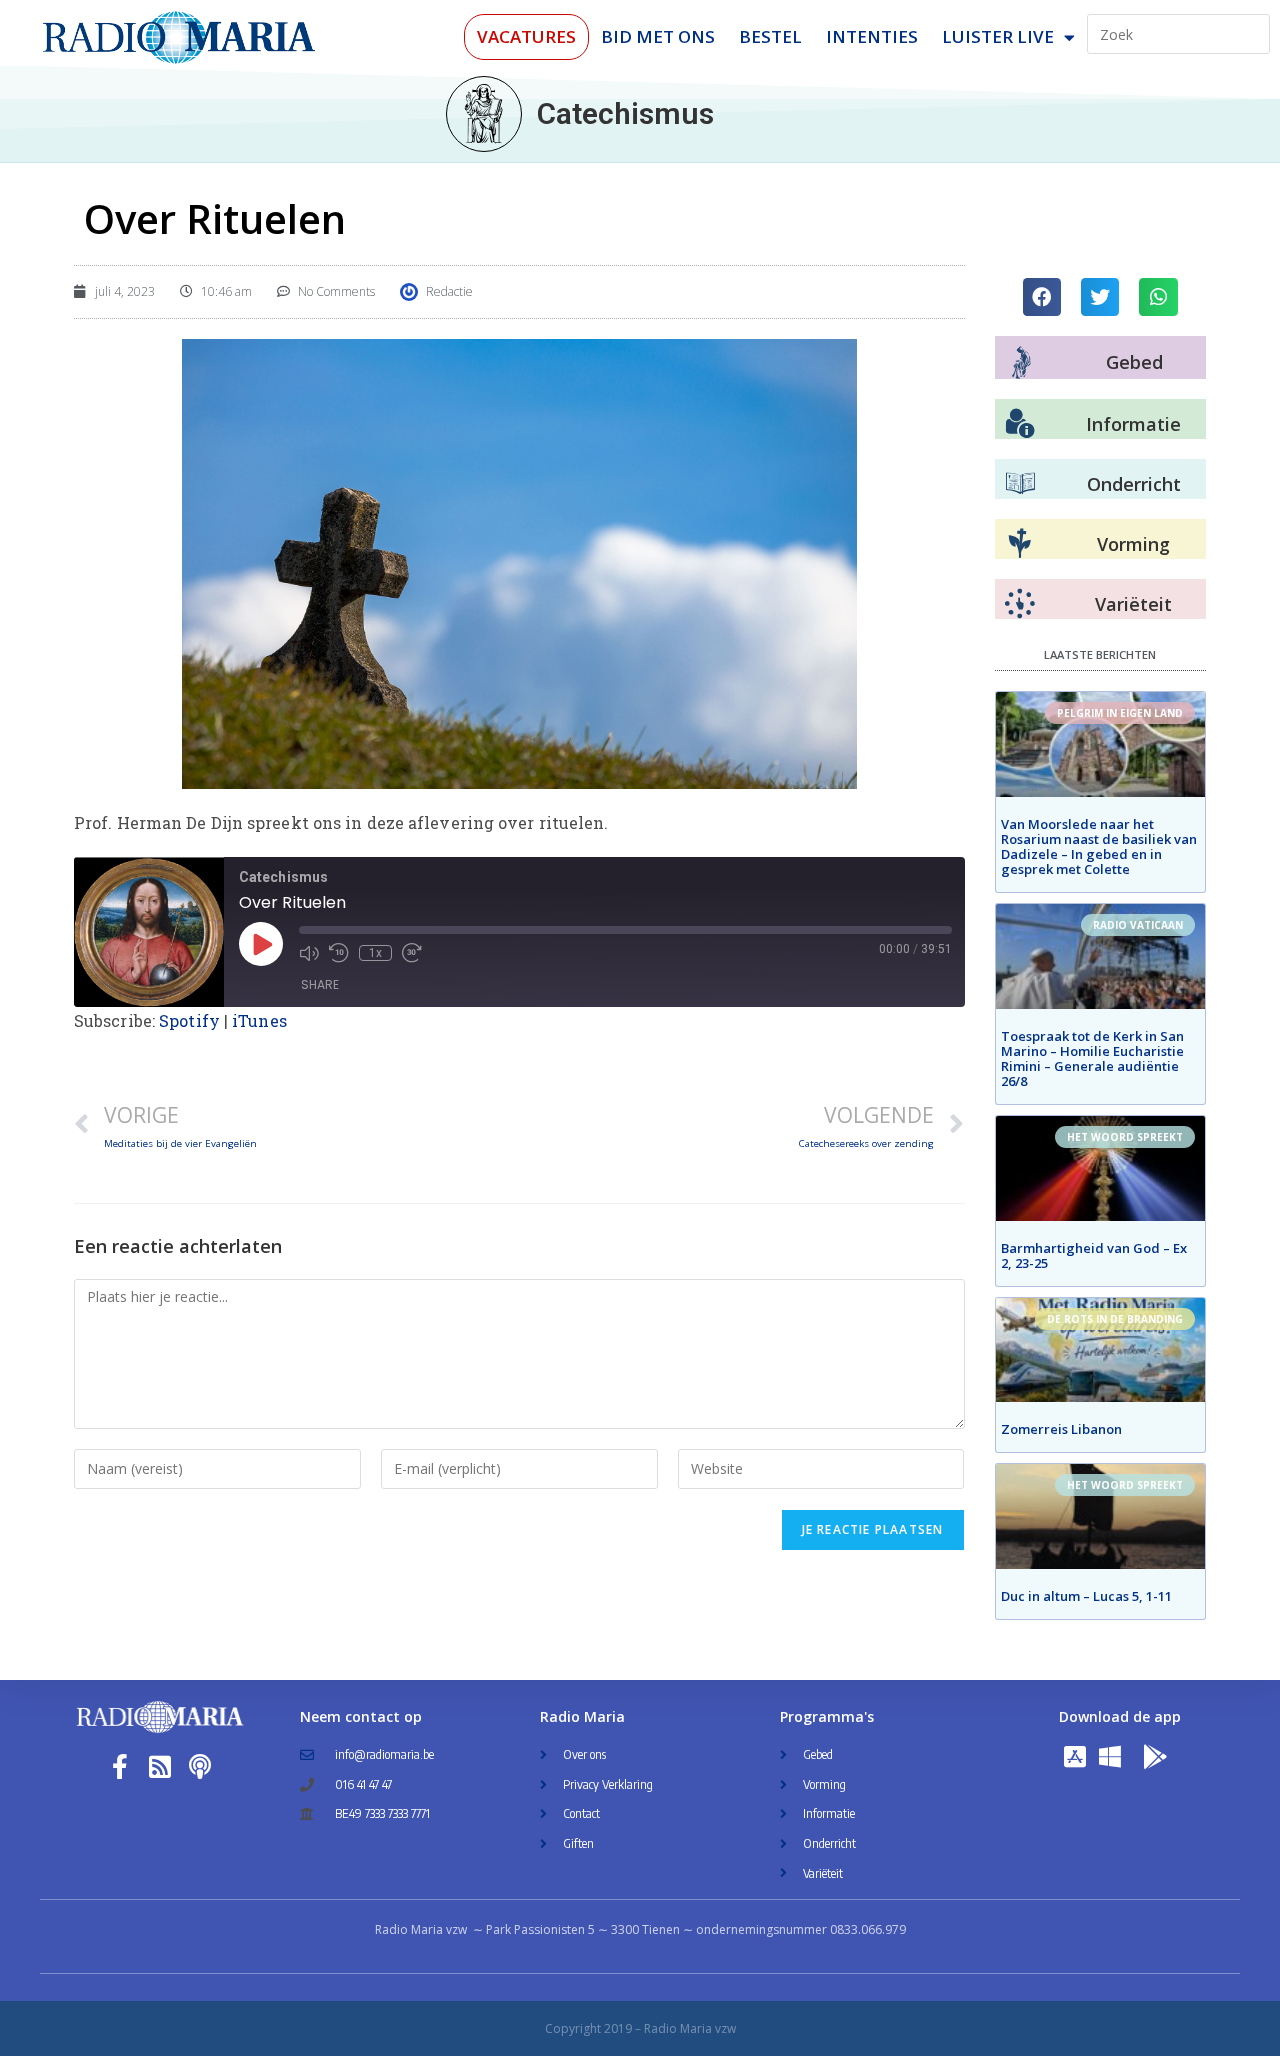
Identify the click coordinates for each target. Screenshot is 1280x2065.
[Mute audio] (309, 953)
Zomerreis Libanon (1061, 1429)
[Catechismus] (484, 114)
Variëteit (1133, 604)
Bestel (770, 36)
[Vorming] (1020, 544)
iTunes (259, 1020)
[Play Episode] (261, 944)
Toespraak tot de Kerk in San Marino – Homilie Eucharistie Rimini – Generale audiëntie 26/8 (1092, 1058)
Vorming (1133, 544)
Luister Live (998, 36)
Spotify (189, 1020)
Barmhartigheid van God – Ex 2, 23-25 (1094, 1255)
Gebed (1134, 362)
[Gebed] (1021, 362)
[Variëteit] (1020, 604)
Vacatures (526, 36)
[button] (1042, 297)
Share (320, 984)
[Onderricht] (1020, 484)
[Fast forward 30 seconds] (412, 953)
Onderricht (1134, 484)
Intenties (872, 36)
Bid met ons (658, 36)
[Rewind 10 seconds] (339, 953)
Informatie (1133, 424)
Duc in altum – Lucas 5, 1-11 (1086, 1596)
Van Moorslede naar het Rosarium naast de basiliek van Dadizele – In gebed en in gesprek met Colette (1099, 846)
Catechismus (625, 113)
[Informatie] (1020, 424)
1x (375, 953)
